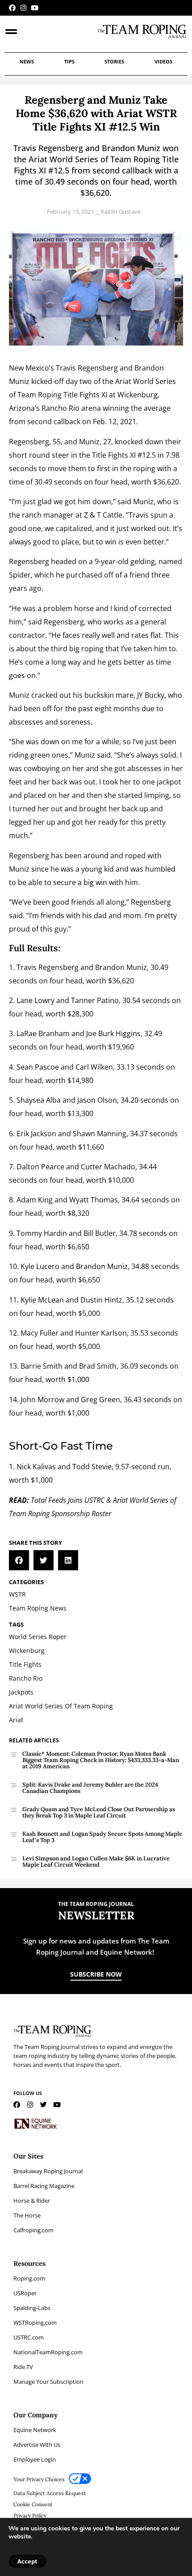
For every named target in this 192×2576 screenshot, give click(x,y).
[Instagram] (23, 8)
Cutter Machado (108, 1167)
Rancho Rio (61, 408)
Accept (27, 2561)
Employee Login (35, 2459)
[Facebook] (12, 8)
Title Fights (81, 395)
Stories (114, 61)
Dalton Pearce (40, 1167)
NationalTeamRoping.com (48, 2352)
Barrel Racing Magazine (44, 2186)
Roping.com (29, 2278)
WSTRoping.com (35, 2323)
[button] (19, 1560)
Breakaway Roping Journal (48, 2171)
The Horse (27, 2215)
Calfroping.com (33, 2230)
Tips (69, 61)
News (27, 61)
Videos (163, 61)
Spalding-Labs (32, 2308)
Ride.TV (23, 2367)
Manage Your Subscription (48, 2382)
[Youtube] (35, 8)
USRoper (25, 2293)
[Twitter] (44, 2105)
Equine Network (35, 2430)
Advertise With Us (37, 2445)
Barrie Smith (42, 1366)
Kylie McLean (42, 1300)
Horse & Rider (32, 2201)
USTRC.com (29, 2337)
